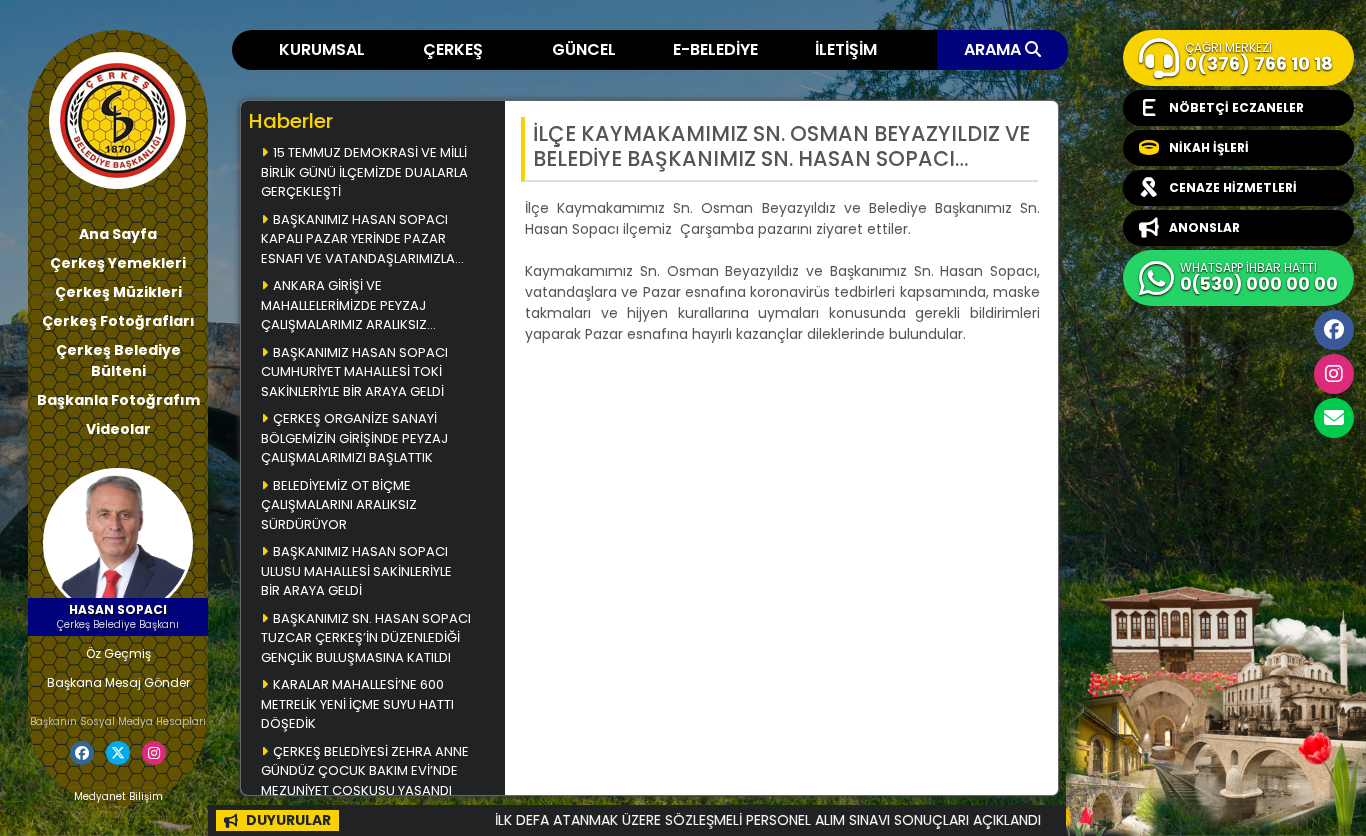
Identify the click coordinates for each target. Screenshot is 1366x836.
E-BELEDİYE (715, 49)
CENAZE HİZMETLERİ (1233, 187)
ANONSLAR (1204, 227)
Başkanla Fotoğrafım (118, 400)
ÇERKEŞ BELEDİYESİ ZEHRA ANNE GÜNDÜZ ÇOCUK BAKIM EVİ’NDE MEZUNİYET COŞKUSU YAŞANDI (365, 771)
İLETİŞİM (846, 49)
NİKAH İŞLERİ (1209, 147)
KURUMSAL (322, 49)
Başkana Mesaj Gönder (118, 682)
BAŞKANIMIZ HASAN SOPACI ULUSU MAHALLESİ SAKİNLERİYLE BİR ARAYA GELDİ (356, 571)
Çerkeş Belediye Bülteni (118, 360)
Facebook (1334, 330)
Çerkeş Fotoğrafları (118, 321)
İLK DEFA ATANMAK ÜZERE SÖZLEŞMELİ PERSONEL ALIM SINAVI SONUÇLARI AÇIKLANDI (737, 820)
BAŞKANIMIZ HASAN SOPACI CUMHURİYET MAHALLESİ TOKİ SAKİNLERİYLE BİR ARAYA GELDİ (354, 372)
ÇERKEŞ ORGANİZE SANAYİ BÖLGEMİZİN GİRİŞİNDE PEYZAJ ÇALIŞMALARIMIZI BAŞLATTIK (354, 438)
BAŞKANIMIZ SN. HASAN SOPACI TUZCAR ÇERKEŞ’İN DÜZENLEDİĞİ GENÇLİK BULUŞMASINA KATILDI (366, 638)
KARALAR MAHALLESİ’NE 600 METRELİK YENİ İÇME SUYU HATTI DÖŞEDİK (357, 704)
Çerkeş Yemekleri (118, 263)
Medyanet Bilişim (118, 796)
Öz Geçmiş (118, 653)
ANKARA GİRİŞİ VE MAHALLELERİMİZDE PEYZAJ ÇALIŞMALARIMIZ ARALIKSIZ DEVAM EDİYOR (344, 306)
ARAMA (994, 49)
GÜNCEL (584, 49)
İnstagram (1334, 374)
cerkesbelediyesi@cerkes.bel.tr (1334, 418)
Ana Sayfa (118, 234)
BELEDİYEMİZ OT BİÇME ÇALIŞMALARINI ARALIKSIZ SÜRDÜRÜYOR (339, 505)
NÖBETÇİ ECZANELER (1236, 107)
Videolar (118, 429)
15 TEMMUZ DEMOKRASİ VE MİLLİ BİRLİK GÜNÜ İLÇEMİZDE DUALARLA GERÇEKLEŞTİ (364, 172)
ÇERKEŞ (453, 49)
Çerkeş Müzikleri (118, 292)
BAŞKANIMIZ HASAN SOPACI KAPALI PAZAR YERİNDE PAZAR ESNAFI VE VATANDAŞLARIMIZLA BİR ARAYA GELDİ (358, 240)
